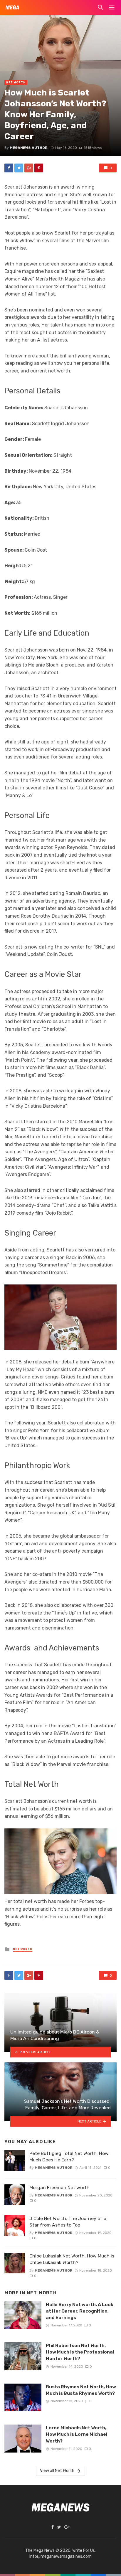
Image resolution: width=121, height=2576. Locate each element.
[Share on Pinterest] (39, 168)
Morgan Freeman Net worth (59, 2187)
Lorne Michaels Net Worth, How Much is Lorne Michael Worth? (77, 2434)
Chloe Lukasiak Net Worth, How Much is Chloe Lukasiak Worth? (72, 2259)
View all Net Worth (57, 2471)
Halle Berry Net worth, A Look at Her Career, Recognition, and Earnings (80, 2311)
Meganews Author (29, 148)
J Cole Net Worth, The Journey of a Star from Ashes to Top (68, 2222)
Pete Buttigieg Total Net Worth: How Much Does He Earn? (69, 2157)
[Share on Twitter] (19, 168)
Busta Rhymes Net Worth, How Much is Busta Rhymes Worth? (81, 2390)
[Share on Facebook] (9, 168)
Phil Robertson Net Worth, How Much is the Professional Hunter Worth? (80, 2352)
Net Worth (16, 83)
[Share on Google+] (29, 168)
